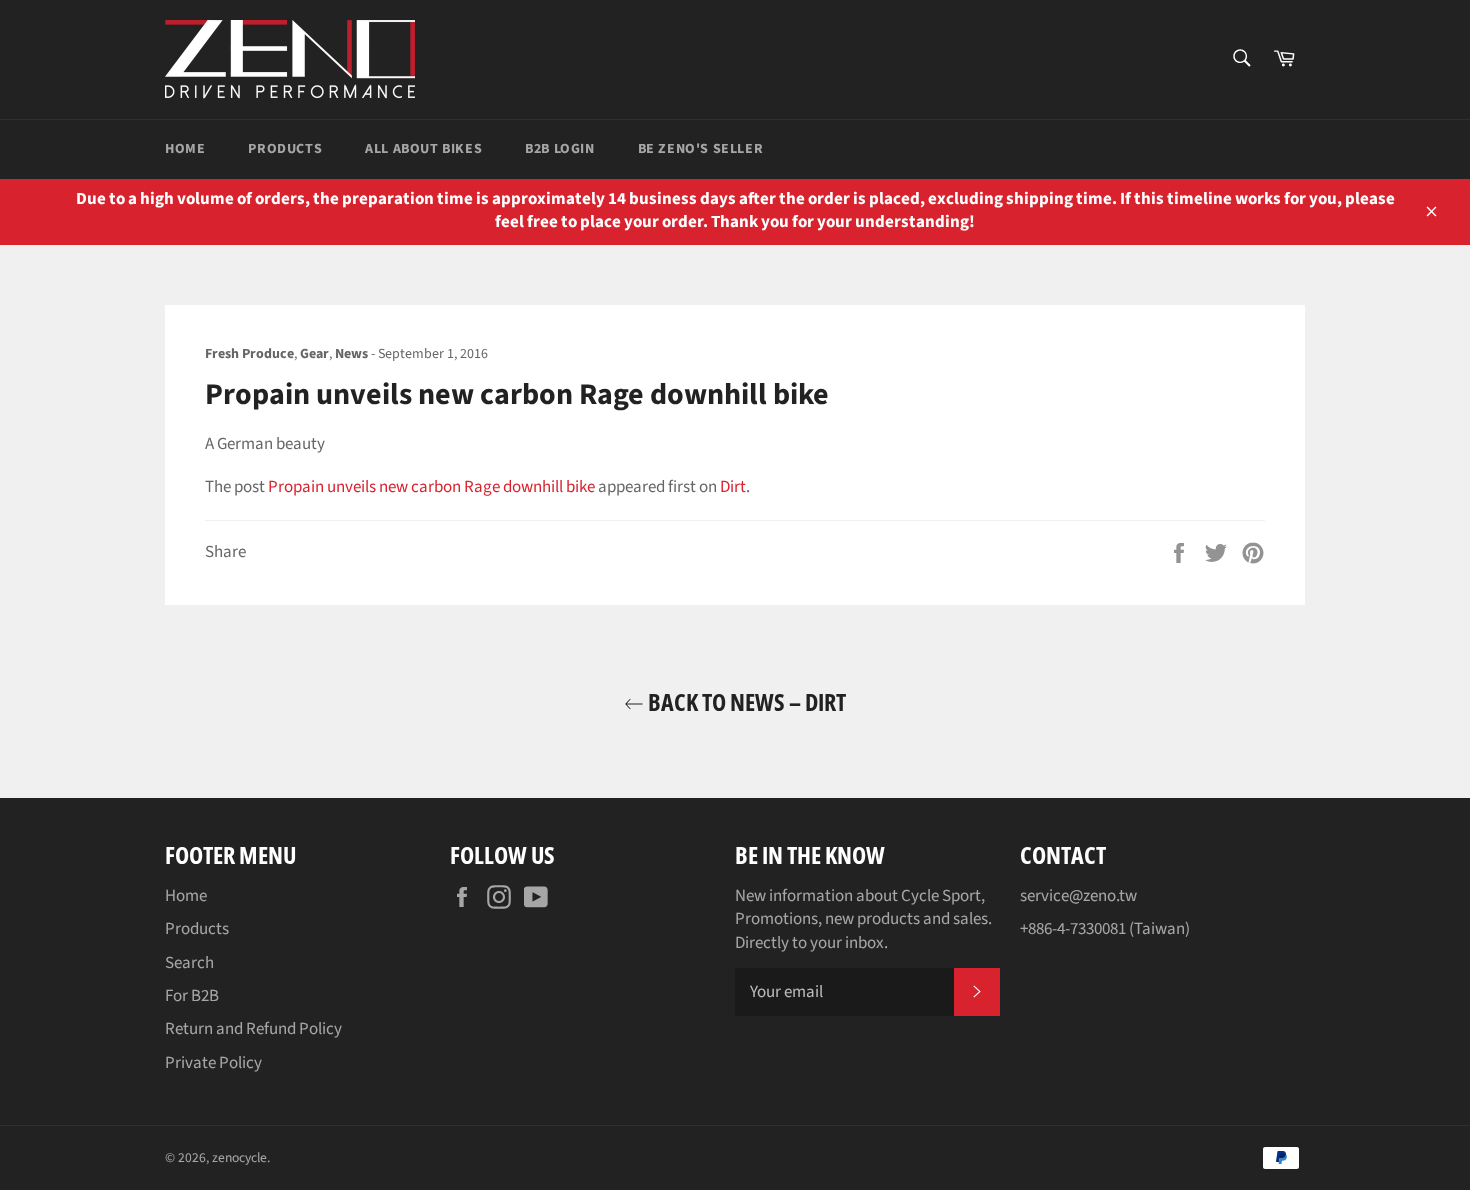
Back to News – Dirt (745, 701)
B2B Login (559, 149)
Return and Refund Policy (253, 1029)
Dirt (733, 487)
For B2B (192, 996)
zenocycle (239, 1157)
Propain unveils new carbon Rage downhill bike (431, 487)
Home (185, 149)
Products (285, 149)
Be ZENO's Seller (701, 149)
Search (189, 963)
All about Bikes (423, 149)
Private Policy (213, 1063)
